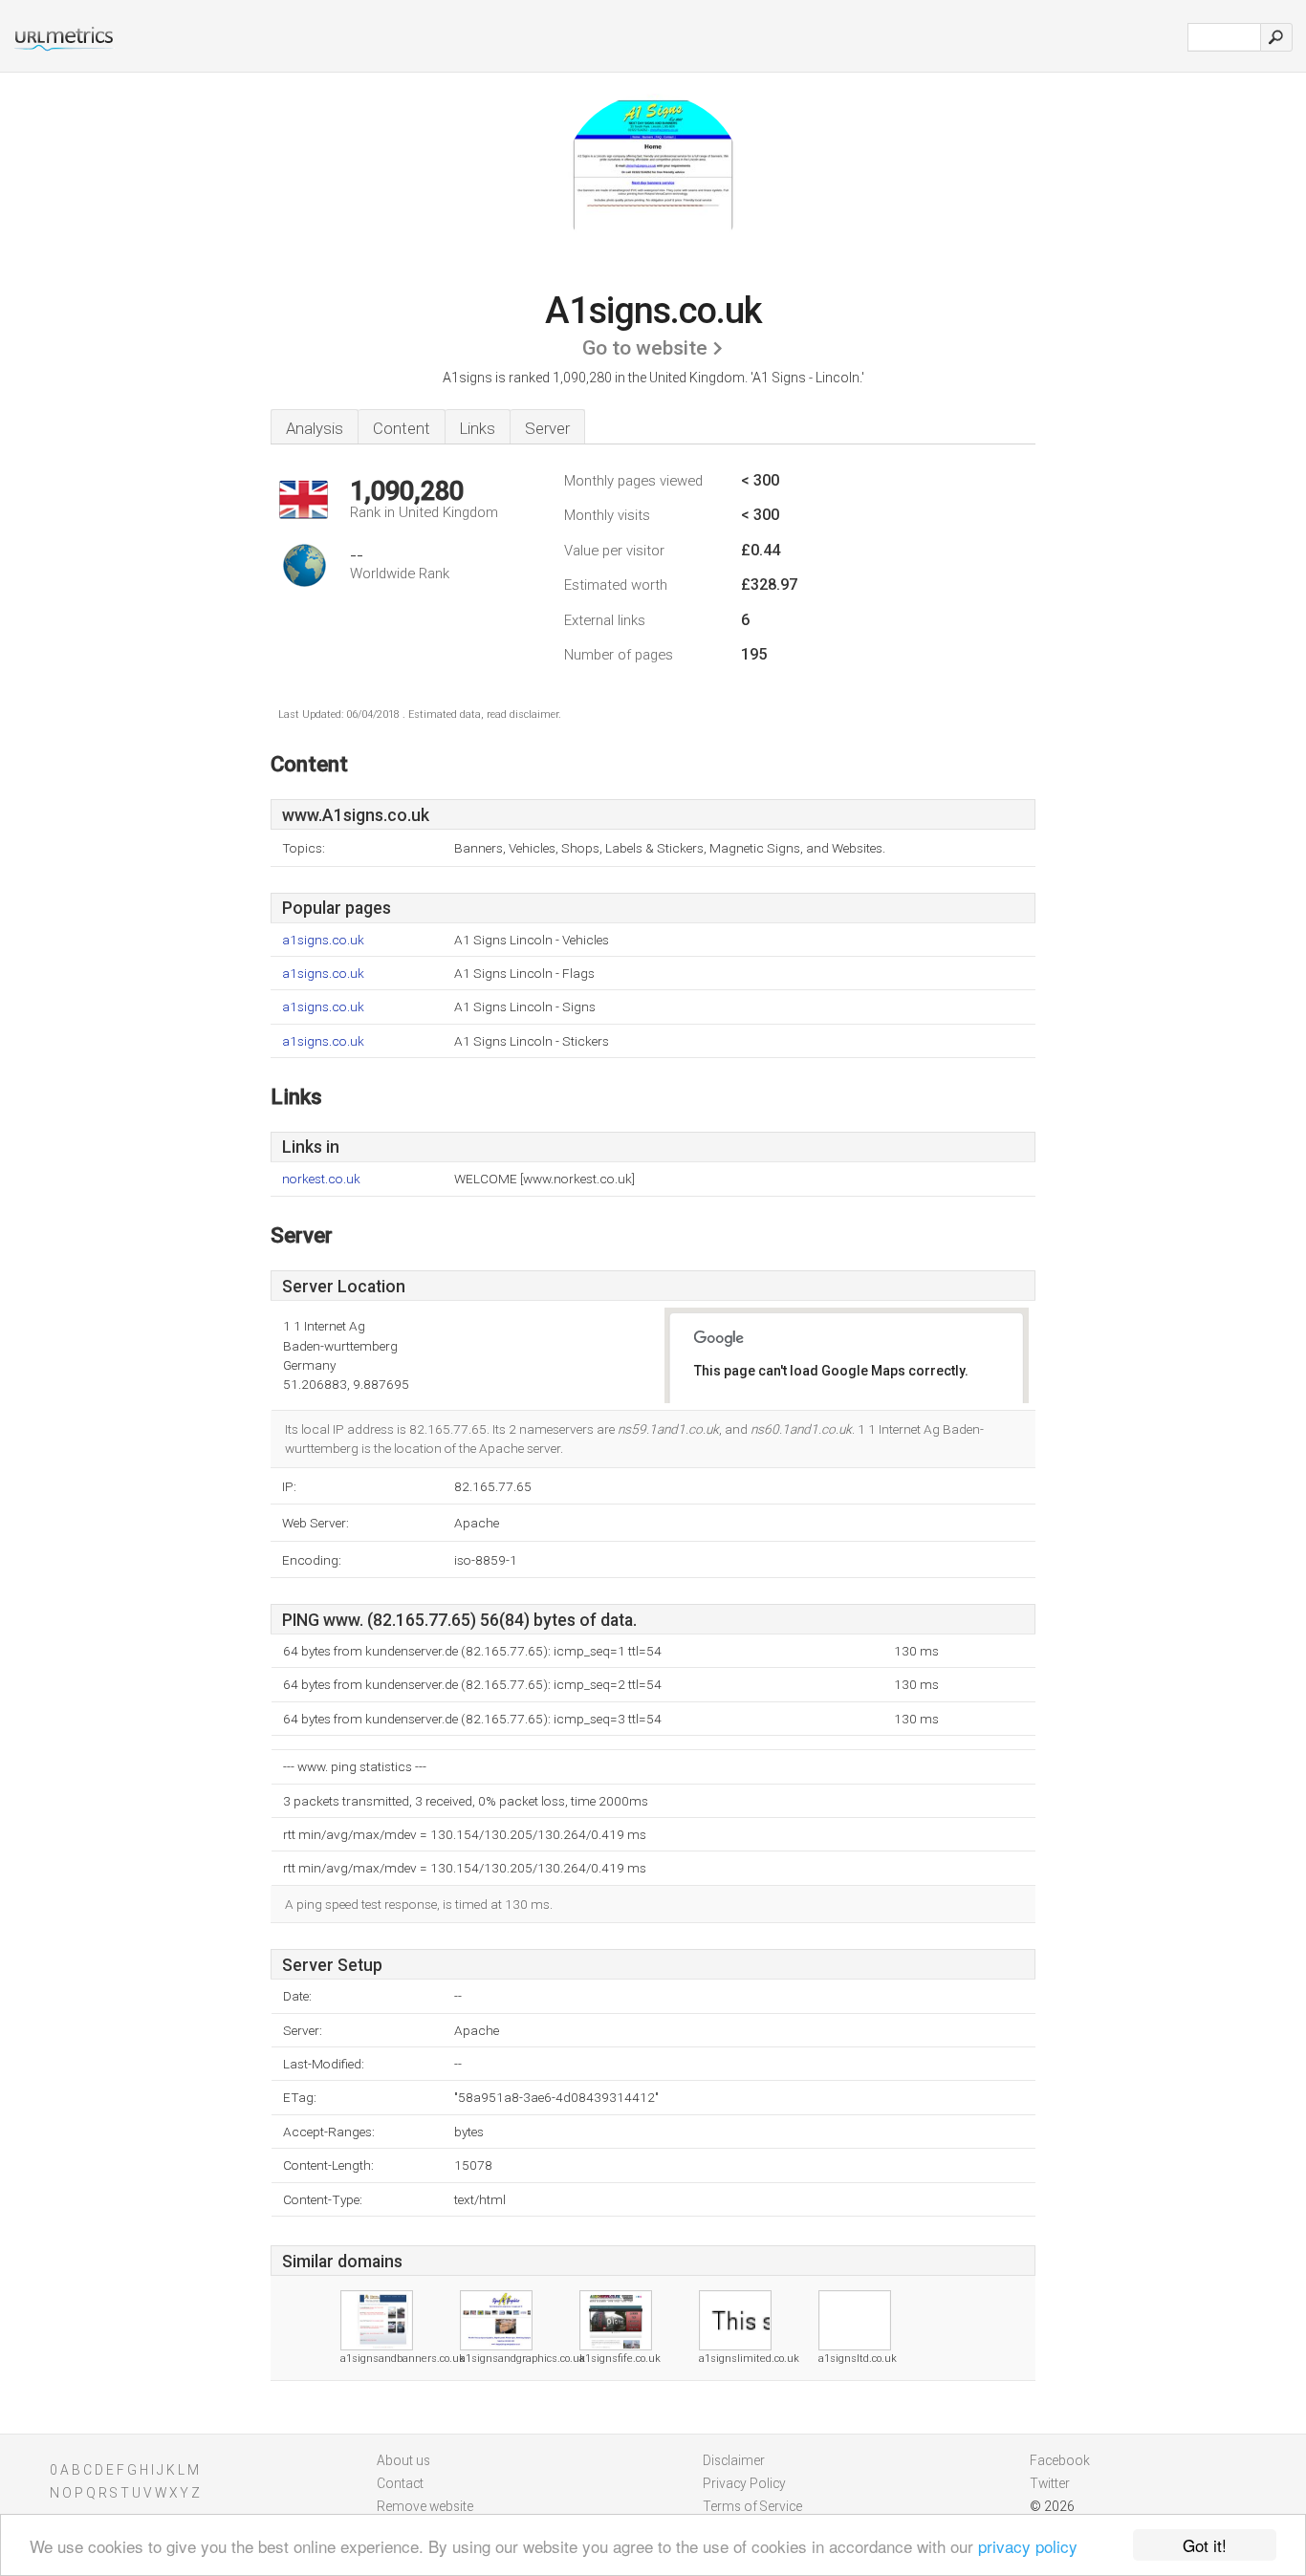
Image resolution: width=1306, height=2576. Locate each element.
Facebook (1060, 2460)
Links (478, 428)
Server (547, 428)
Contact (400, 2483)
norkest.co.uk (321, 1179)
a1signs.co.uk (323, 940)
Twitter (1050, 2483)
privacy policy (1028, 2546)
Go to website (645, 348)
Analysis (315, 428)
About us (403, 2460)
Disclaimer (734, 2460)
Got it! (1205, 2545)
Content (402, 428)
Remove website (425, 2506)
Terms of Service (752, 2506)
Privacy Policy (744, 2483)
